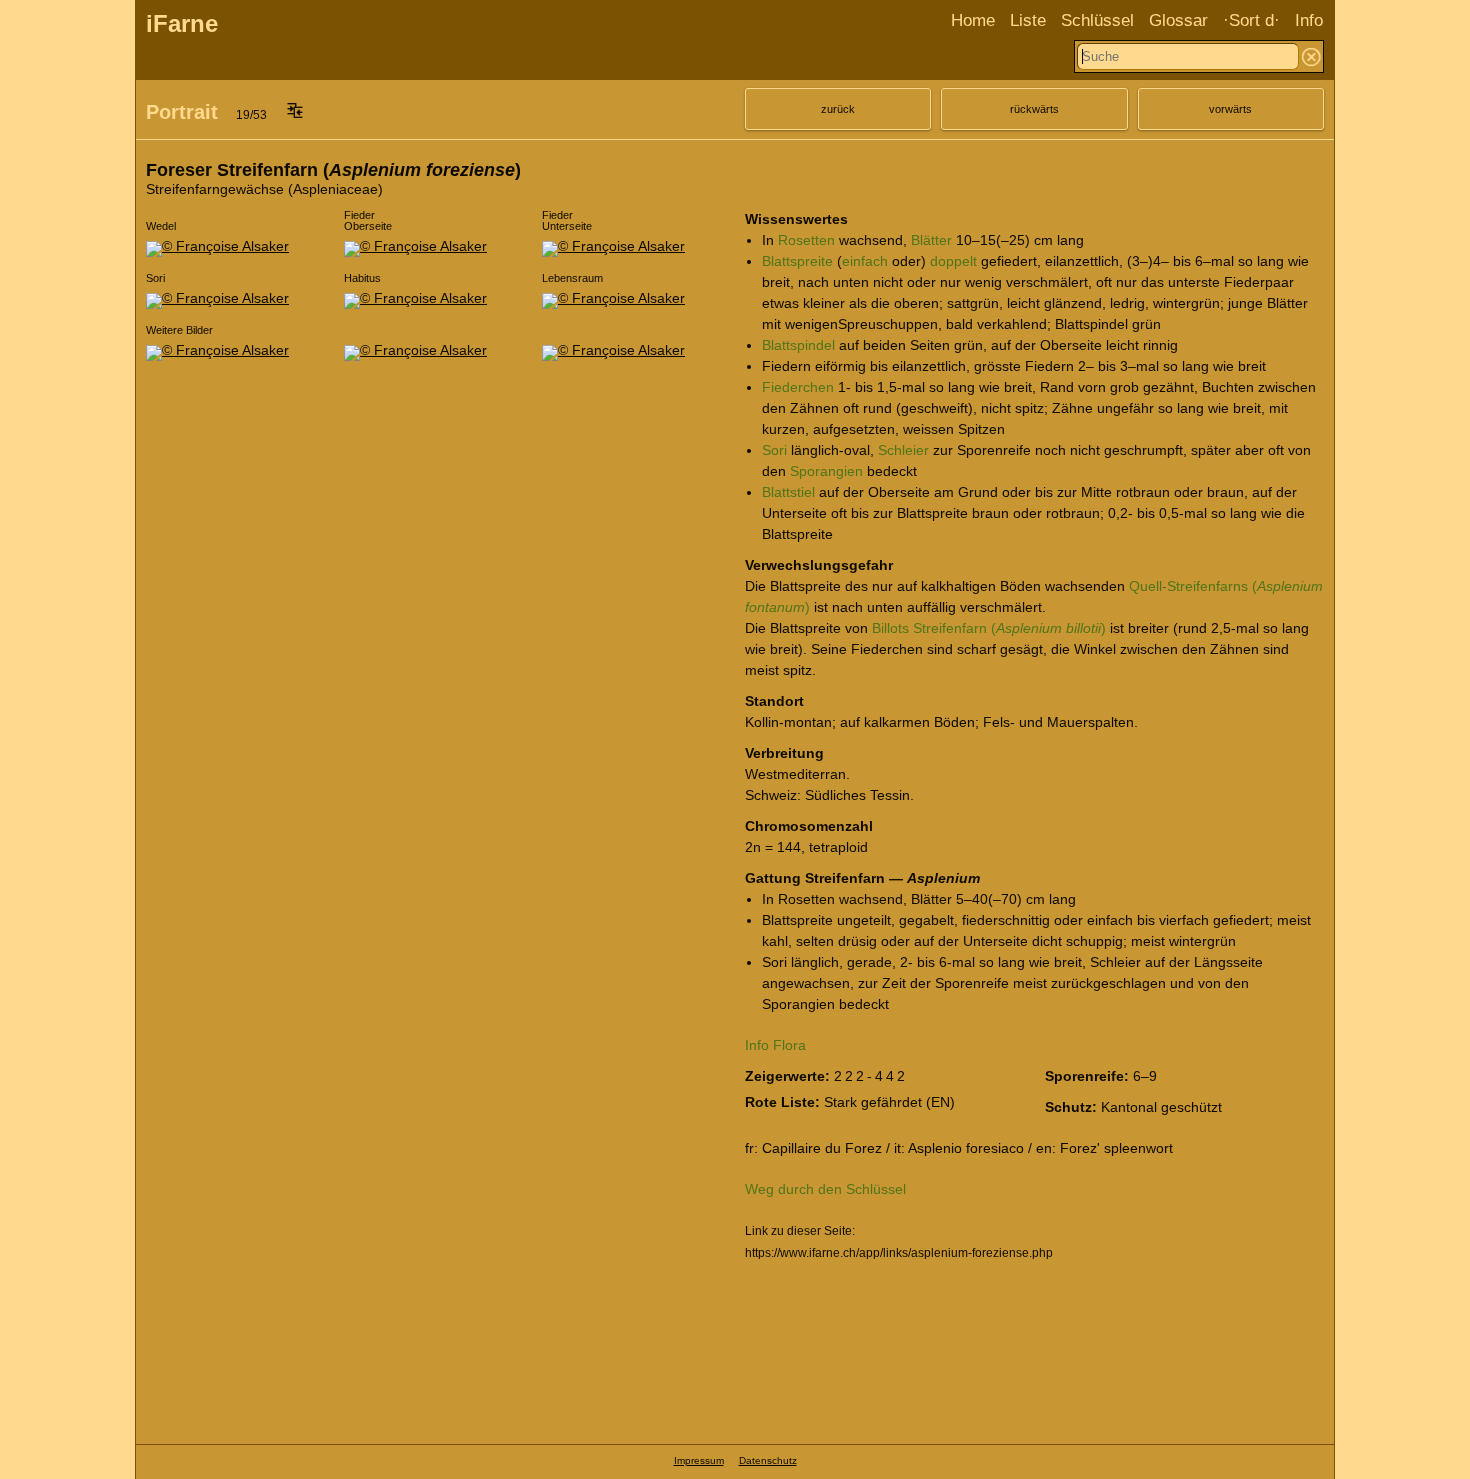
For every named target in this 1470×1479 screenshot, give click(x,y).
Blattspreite (797, 261)
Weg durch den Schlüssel (825, 1189)
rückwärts (1034, 109)
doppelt (953, 261)
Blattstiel (788, 492)
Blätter (931, 240)
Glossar (1178, 20)
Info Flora (775, 1045)
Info (1309, 20)
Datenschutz (768, 1460)
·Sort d (1248, 20)
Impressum (699, 1460)
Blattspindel (798, 345)
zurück (838, 109)
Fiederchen (798, 387)
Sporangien (826, 471)
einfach (865, 261)
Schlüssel (1097, 20)
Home (973, 20)
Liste (1028, 20)
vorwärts (1230, 109)
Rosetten (806, 240)
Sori (774, 450)
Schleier (903, 450)
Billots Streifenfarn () (989, 628)
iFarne (182, 23)
